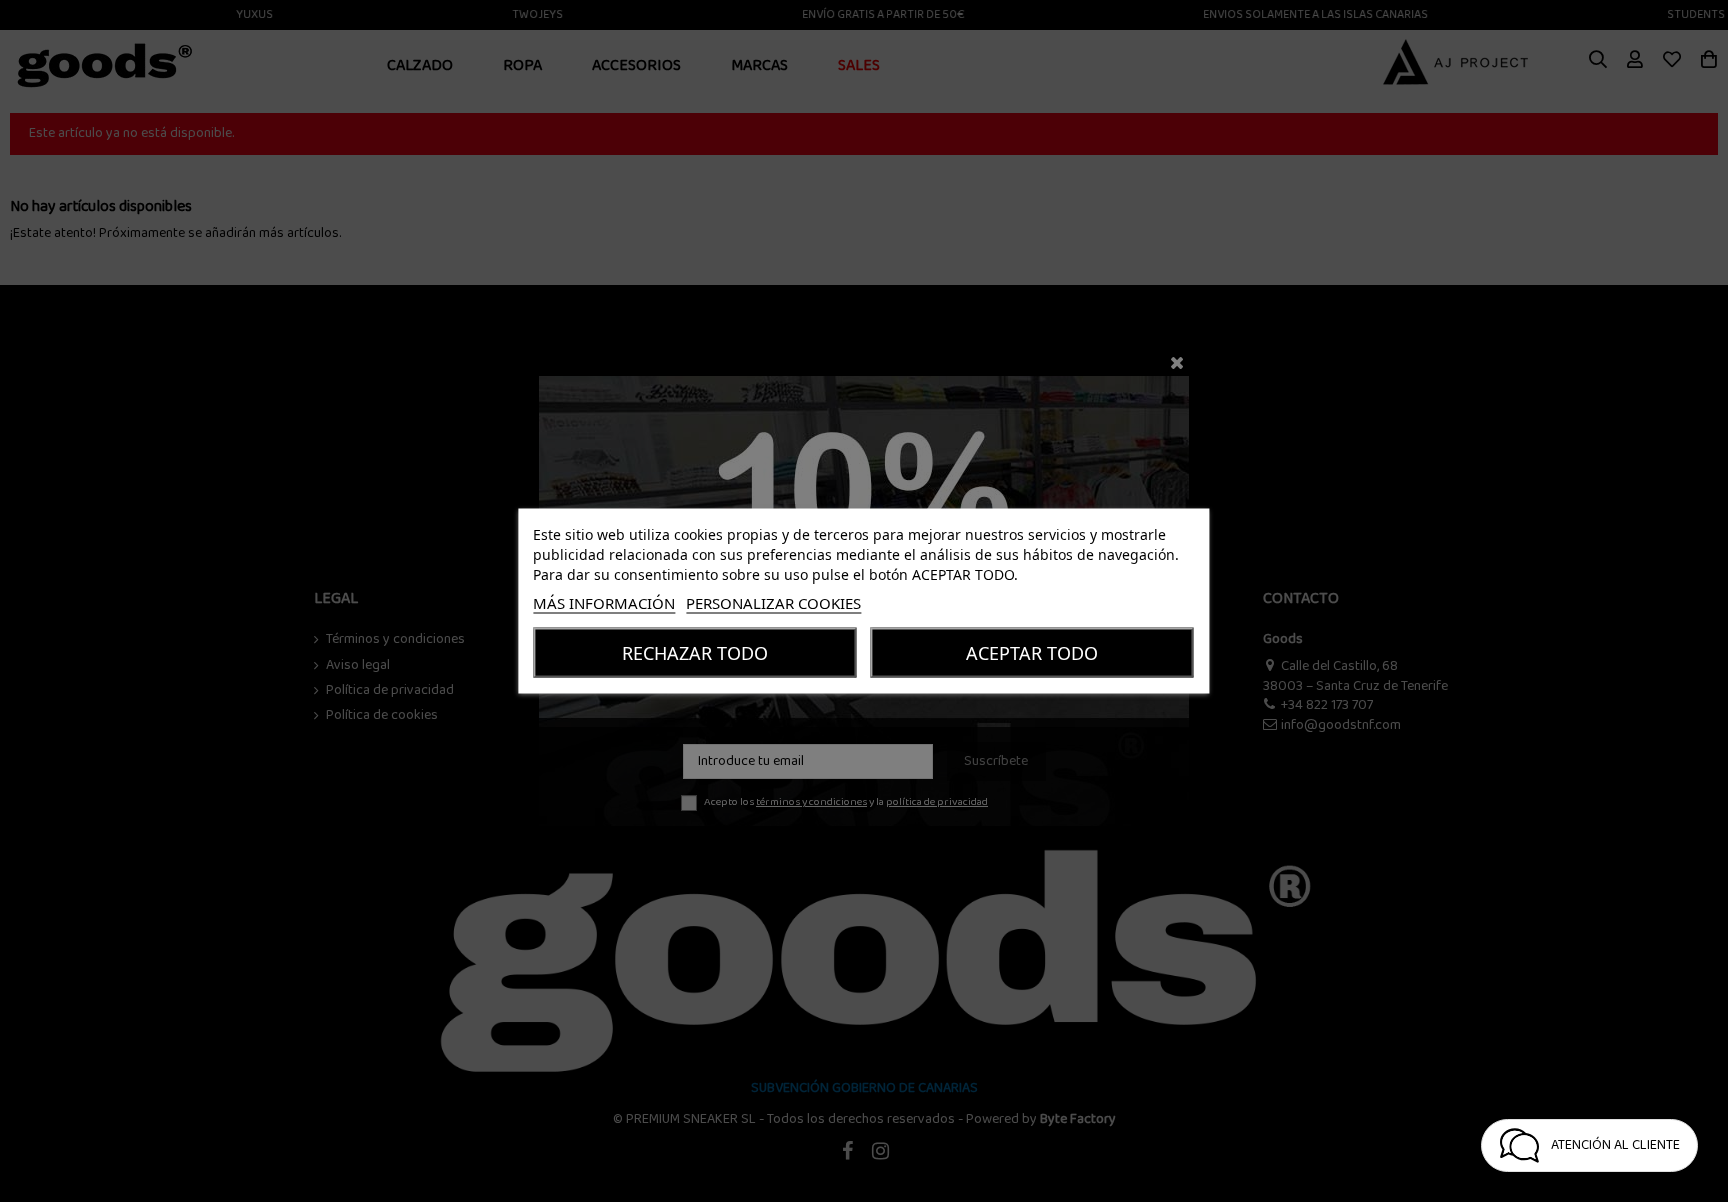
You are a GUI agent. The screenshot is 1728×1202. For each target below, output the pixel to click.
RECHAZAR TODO (695, 653)
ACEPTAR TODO (1032, 653)
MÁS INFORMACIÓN (604, 603)
